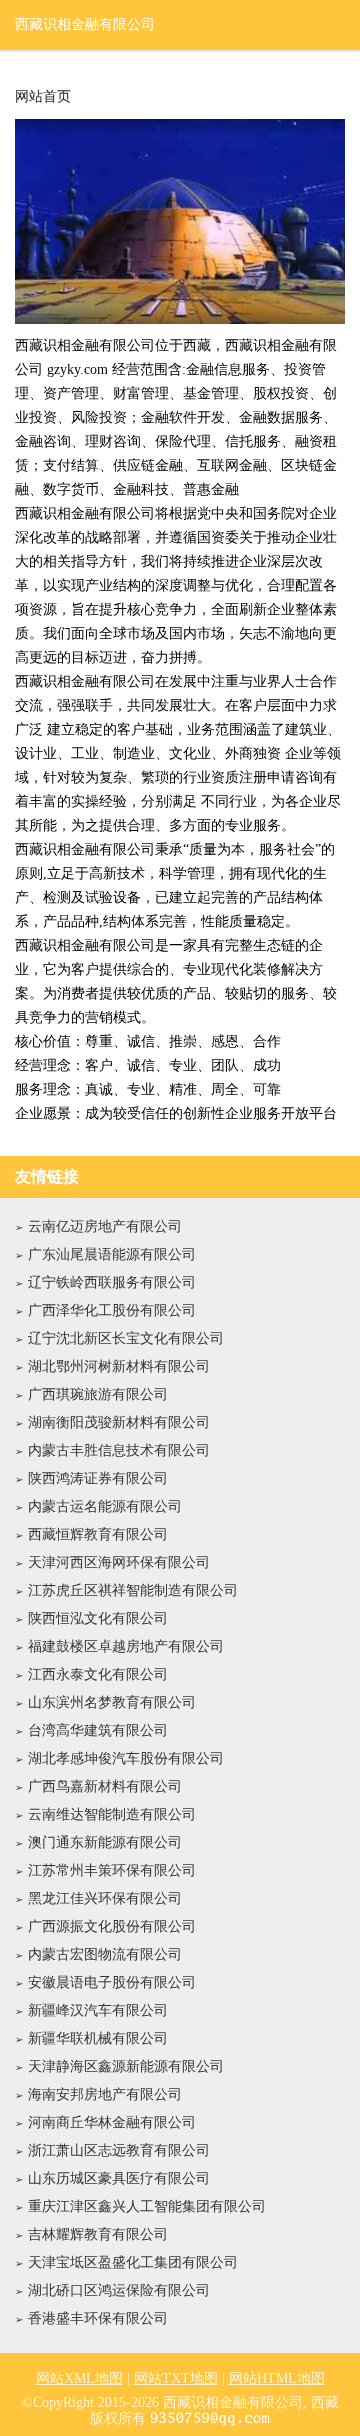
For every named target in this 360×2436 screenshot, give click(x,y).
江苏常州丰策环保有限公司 (112, 1870)
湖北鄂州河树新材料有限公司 (119, 1366)
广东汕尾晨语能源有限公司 (112, 1254)
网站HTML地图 (277, 2378)
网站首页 (43, 97)
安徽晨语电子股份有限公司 (112, 1982)
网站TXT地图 (176, 2378)
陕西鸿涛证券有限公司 (98, 1478)
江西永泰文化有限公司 (98, 1674)
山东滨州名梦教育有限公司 (112, 1702)
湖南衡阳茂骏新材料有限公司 (119, 1422)
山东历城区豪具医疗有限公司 (119, 2178)
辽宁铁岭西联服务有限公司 (112, 1282)
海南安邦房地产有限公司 (105, 2094)
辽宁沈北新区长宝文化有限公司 (126, 1338)
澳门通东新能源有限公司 (105, 1842)
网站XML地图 (79, 2378)
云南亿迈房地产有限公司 (105, 1226)
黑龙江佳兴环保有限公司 (105, 1898)
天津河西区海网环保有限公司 (119, 1562)
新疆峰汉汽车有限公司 (98, 2010)
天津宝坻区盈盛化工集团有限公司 (133, 2262)
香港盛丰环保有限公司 (98, 2318)
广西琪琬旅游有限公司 (98, 1394)
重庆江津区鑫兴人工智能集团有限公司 (147, 2206)
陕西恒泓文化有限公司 (98, 1618)
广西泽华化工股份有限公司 (112, 1310)
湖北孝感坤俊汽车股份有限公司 (126, 1758)
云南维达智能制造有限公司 (112, 1814)
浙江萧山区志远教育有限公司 (119, 2150)
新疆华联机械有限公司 (98, 2038)
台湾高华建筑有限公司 (98, 1730)
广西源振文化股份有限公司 (112, 1926)
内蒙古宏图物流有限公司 (105, 1954)
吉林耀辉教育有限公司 (98, 2234)
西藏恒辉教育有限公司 (98, 1534)
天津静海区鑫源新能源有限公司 (126, 2066)
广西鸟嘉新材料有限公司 (105, 1786)
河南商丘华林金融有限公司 (112, 2122)
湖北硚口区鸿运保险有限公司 (119, 2290)
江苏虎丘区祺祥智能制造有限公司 (133, 1590)
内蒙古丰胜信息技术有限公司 (119, 1450)
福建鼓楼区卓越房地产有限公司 (126, 1646)
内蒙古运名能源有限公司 (105, 1506)
